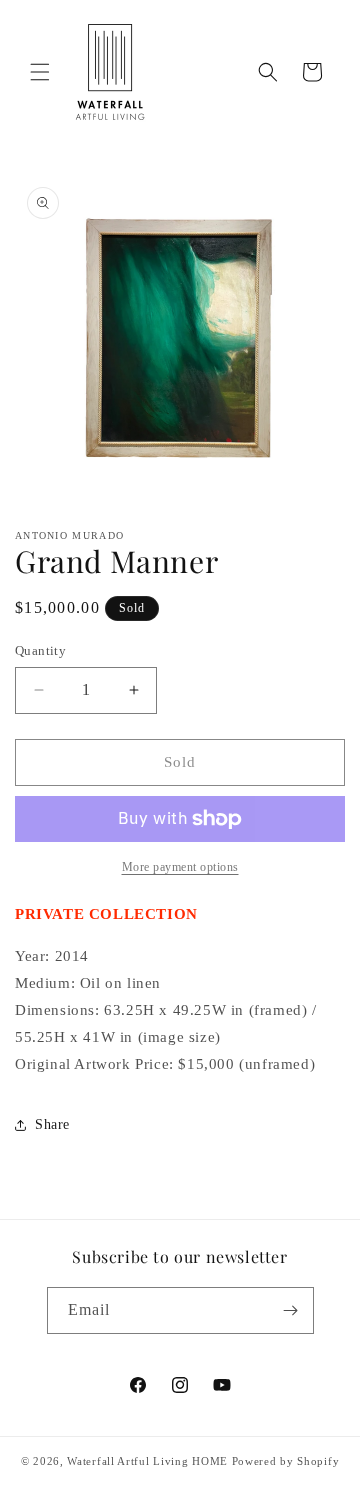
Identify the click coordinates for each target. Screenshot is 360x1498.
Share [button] (52, 1124)
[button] (40, 72)
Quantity (40, 650)
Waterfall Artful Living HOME (147, 1461)
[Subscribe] (291, 1310)
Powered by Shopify (286, 1461)
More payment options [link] (180, 867)
